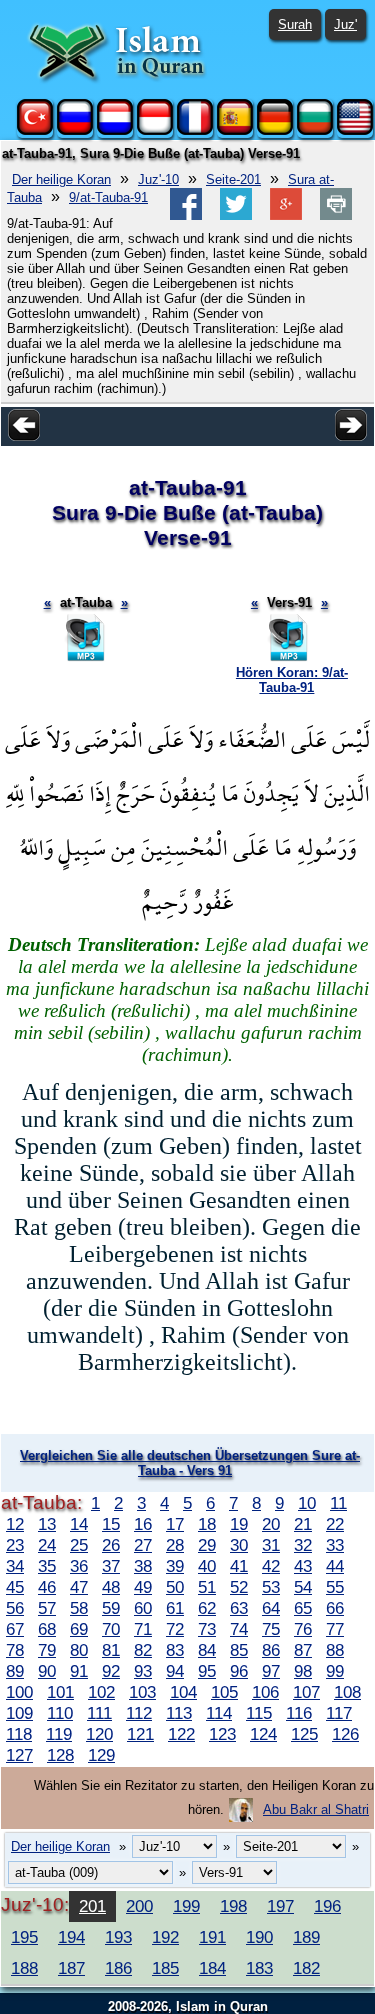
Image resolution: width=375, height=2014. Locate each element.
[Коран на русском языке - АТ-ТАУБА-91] (75, 130)
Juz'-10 (158, 179)
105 (224, 1692)
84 (207, 1650)
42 (271, 1566)
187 (71, 1968)
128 (60, 1755)
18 (207, 1524)
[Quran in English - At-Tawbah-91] (355, 130)
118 (19, 1734)
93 (143, 1671)
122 (181, 1734)
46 (47, 1587)
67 (15, 1629)
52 (239, 1587)
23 (15, 1545)
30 (239, 1545)
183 (259, 1968)
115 (259, 1713)
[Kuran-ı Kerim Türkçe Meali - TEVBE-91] (35, 130)
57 (47, 1608)
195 (24, 1937)
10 (307, 1503)
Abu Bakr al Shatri (316, 1809)
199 (186, 1906)
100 (19, 1692)
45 (15, 1587)
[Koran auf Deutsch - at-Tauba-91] (275, 130)
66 (335, 1608)
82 (143, 1650)
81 (111, 1650)
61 (175, 1608)
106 (265, 1692)
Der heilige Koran (61, 179)
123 (222, 1734)
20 (271, 1524)
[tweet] (236, 215)
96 (239, 1671)
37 (111, 1566)
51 (207, 1587)
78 (15, 1650)
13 (47, 1524)
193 (118, 1937)
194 (71, 1937)
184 (212, 1968)
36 (79, 1566)
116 (299, 1713)
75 (271, 1629)
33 (335, 1545)
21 (303, 1524)
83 (175, 1650)
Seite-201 (233, 179)
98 (303, 1671)
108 (347, 1692)
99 (335, 1671)
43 (303, 1566)
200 (139, 1906)
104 (183, 1692)
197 (280, 1906)
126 (345, 1734)
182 (306, 1968)
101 (60, 1692)
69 (79, 1629)
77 (335, 1629)
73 (207, 1629)
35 (47, 1566)
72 (175, 1629)
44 (335, 1566)
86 (271, 1650)
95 (207, 1671)
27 (143, 1545)
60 (143, 1608)
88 (335, 1650)
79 (47, 1650)
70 (111, 1629)
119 (59, 1734)
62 (207, 1608)
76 (303, 1629)
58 (79, 1608)
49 (143, 1587)
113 (179, 1713)
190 (259, 1937)
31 (271, 1545)
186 (118, 1968)
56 (15, 1608)
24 (47, 1545)
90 (47, 1671)
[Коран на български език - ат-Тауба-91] (315, 130)
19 (239, 1524)
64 (271, 1608)
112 (139, 1713)
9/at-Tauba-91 (108, 197)
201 (92, 1906)
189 (306, 1937)
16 (143, 1524)
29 (207, 1545)
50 (175, 1587)
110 (60, 1713)
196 (327, 1906)
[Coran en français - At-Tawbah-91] (195, 130)
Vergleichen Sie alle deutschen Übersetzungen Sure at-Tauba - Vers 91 (190, 1463)
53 (271, 1587)
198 (233, 1906)
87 (303, 1650)
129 (101, 1755)
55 (335, 1587)
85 (239, 1650)
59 (111, 1608)
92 (111, 1671)
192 (165, 1937)
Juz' (345, 24)
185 (165, 1968)
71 (143, 1629)
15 (111, 1524)
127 (19, 1755)
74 (239, 1629)
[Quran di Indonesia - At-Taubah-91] (155, 130)
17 (175, 1524)
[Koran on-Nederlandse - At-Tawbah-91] (115, 130)
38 (143, 1566)
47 (79, 1587)
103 (142, 1692)
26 (111, 1545)
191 (212, 1937)
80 (79, 1650)
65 (303, 1608)
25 (79, 1545)
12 (15, 1524)
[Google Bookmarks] (286, 215)
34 (15, 1566)
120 (99, 1734)
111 (99, 1713)
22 (335, 1524)
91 (79, 1671)
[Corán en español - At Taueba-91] (235, 130)
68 (47, 1629)
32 (303, 1545)
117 (339, 1713)
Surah (295, 24)
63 (239, 1608)
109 (19, 1713)
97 (271, 1671)
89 (15, 1671)
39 (175, 1566)
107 (306, 1692)
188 (24, 1968)
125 (304, 1734)
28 (175, 1545)
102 (101, 1692)
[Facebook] (186, 215)
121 (140, 1734)
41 (239, 1566)
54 (303, 1587)
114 (219, 1713)
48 (111, 1587)
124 (263, 1734)
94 (175, 1671)
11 (338, 1503)
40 (207, 1566)
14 (79, 1524)
